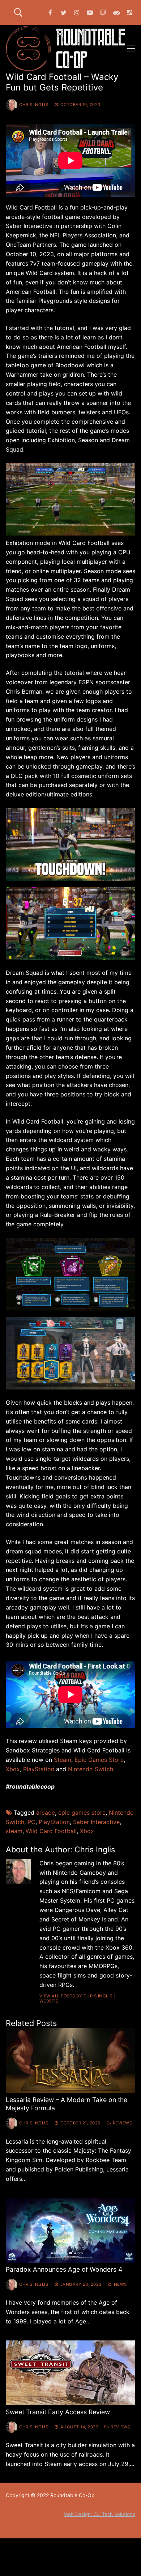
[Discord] (117, 12)
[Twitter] (63, 12)
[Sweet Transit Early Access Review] (70, 2373)
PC (31, 1822)
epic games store (82, 1812)
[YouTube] (90, 12)
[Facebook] (50, 12)
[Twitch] (103, 12)
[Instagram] (77, 12)
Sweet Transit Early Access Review (58, 2412)
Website (49, 2001)
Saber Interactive (96, 1822)
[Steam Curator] (130, 12)
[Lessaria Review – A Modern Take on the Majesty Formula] (70, 2061)
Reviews (122, 2123)
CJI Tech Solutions (114, 2514)
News (120, 2284)
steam (14, 1831)
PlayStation (54, 1822)
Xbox (87, 1831)
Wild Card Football (51, 1831)
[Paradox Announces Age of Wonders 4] (70, 2230)
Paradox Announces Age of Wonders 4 (64, 2269)
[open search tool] (18, 12)
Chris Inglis (34, 105)
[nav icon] (131, 48)
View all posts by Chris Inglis (76, 1996)
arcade (46, 1812)
